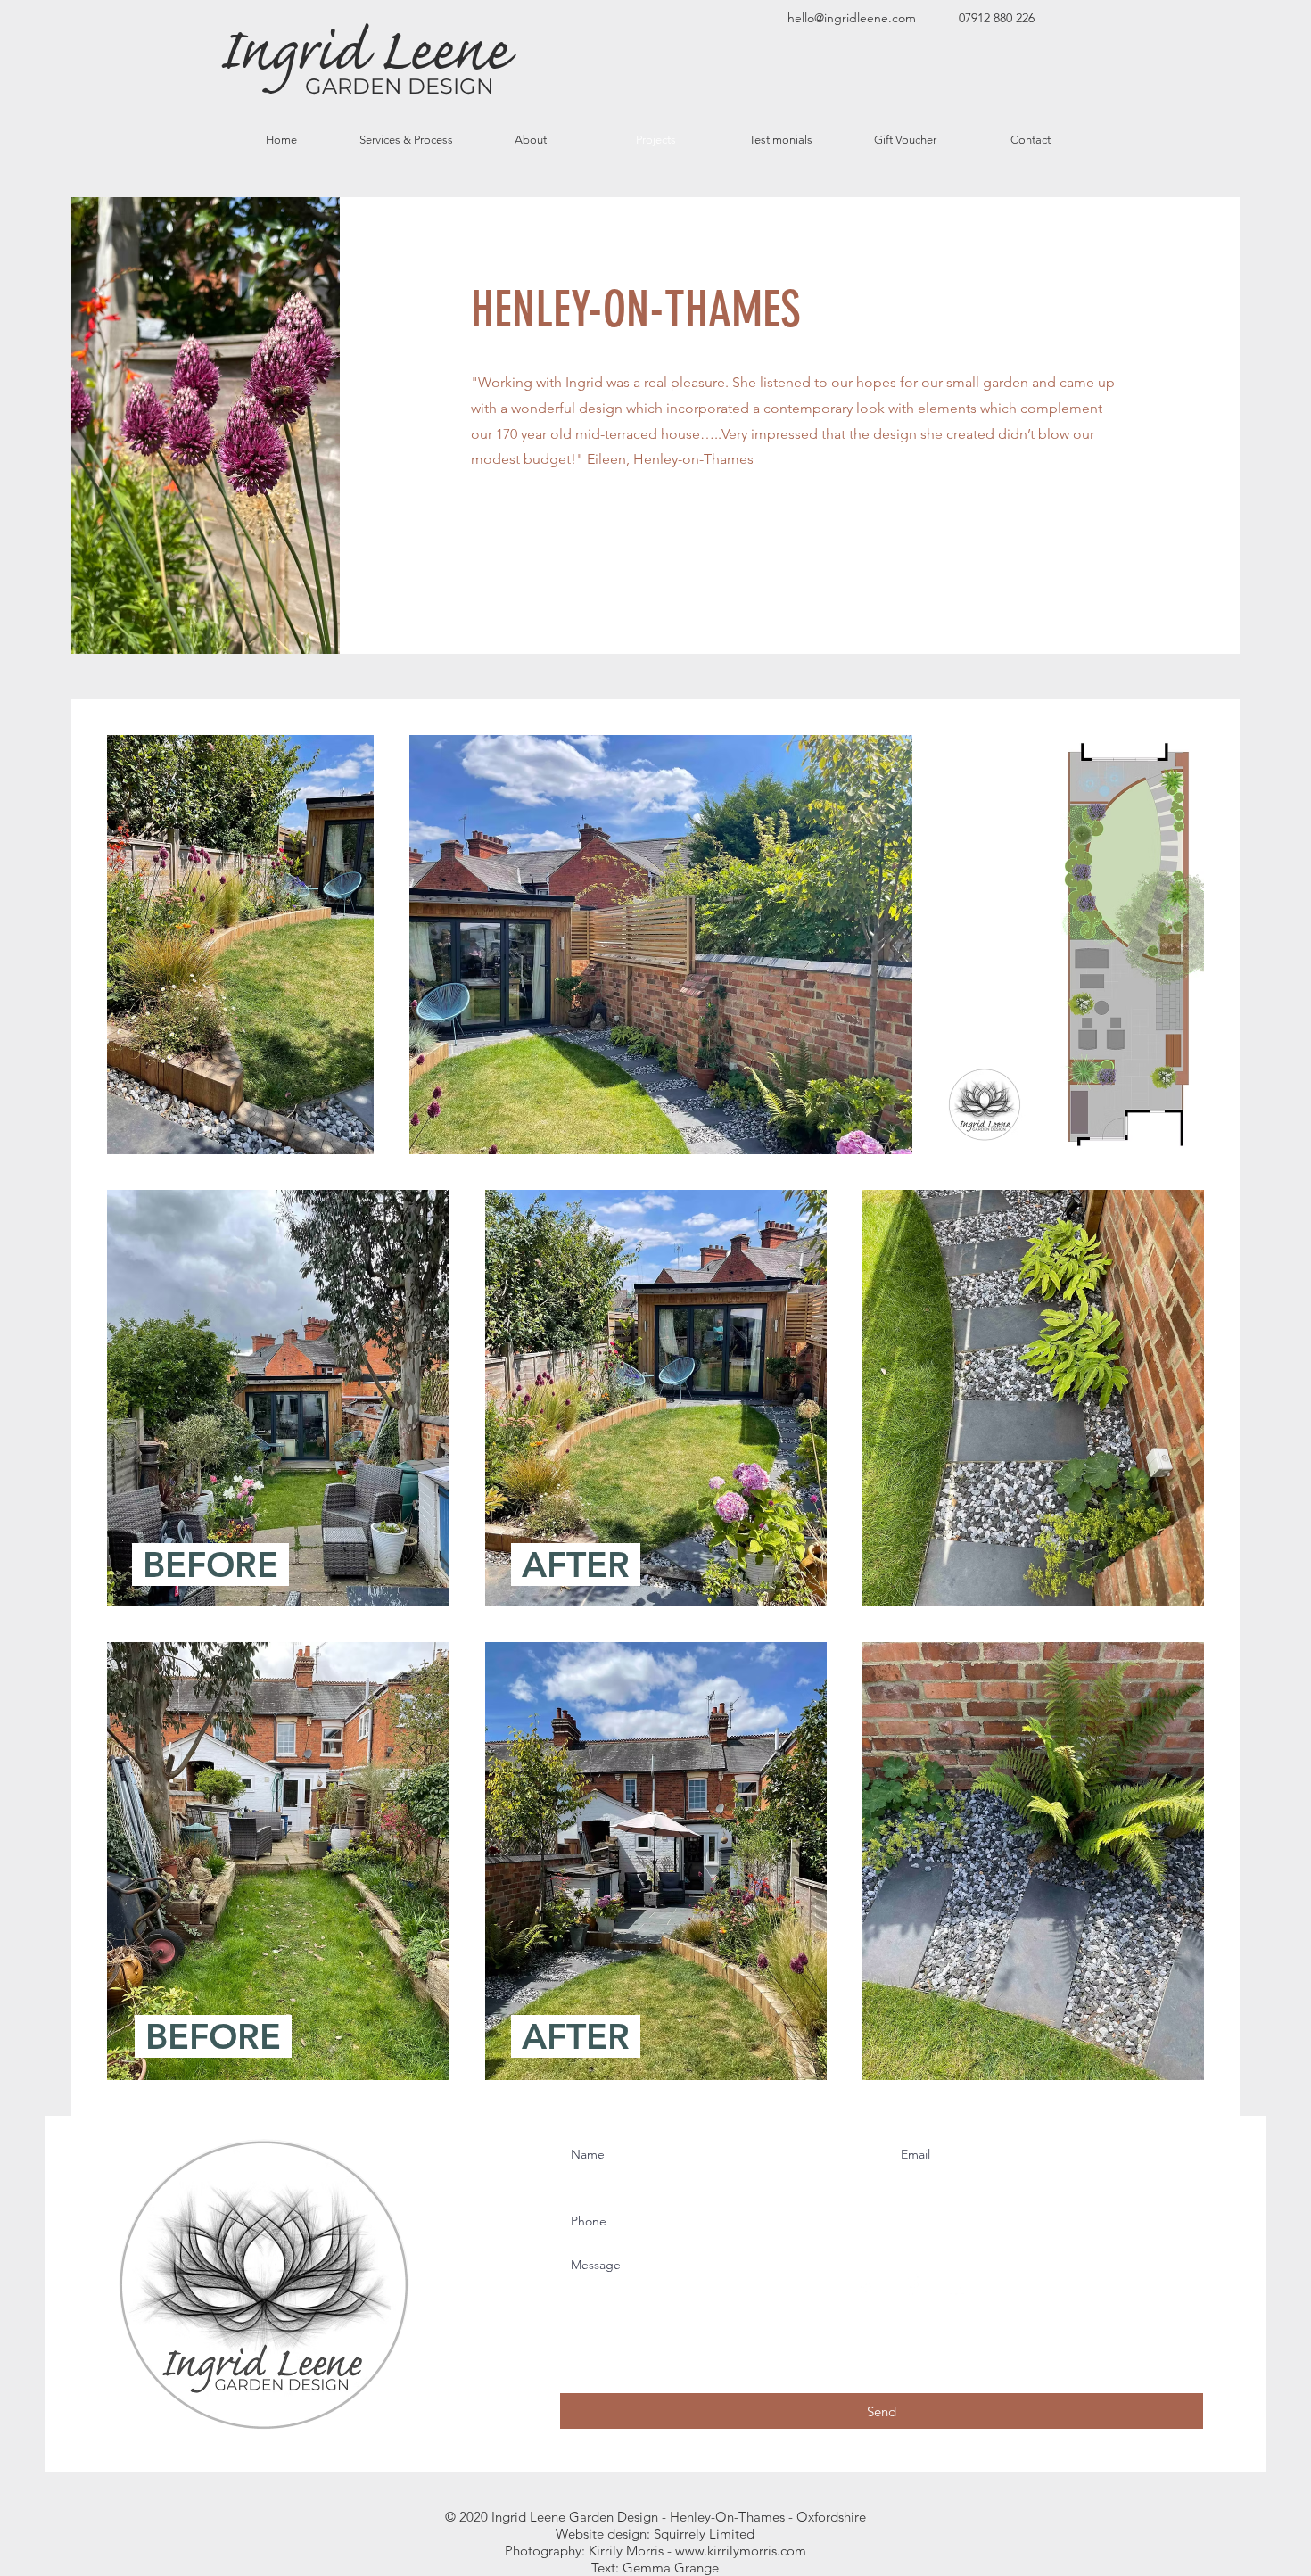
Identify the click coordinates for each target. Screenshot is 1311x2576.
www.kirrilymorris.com (741, 2551)
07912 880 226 (997, 18)
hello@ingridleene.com (852, 18)
